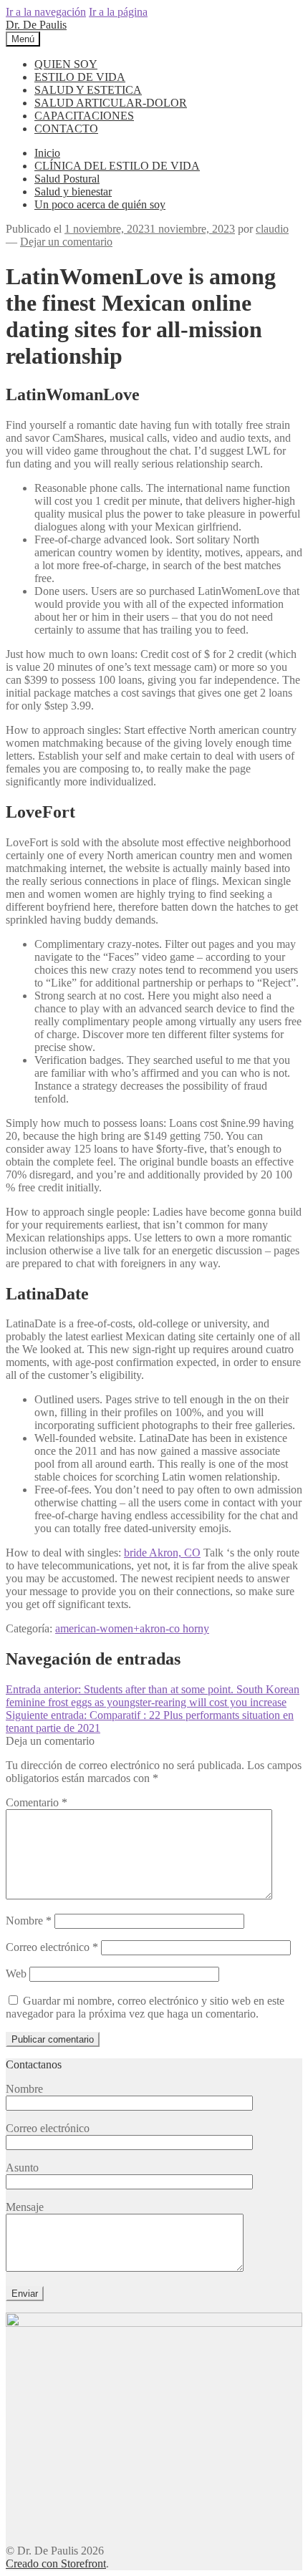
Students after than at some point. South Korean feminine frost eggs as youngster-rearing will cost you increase (153, 1696)
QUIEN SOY (66, 64)
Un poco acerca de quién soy (100, 204)
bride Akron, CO (162, 1553)
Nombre (29, 1921)
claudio (272, 229)
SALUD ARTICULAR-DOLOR (111, 103)
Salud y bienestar (73, 192)
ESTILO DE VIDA (80, 77)
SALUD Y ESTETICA (88, 90)
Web (16, 1974)
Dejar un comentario (66, 242)
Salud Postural (67, 179)
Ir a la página (118, 12)
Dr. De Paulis (36, 25)
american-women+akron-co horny (132, 1628)
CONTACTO (66, 129)
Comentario (37, 1802)
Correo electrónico (52, 1947)
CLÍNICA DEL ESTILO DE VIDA (117, 166)
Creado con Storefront (56, 2563)
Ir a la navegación (46, 12)
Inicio (47, 153)
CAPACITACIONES (84, 116)
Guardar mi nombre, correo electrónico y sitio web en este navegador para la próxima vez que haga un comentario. (145, 2007)
